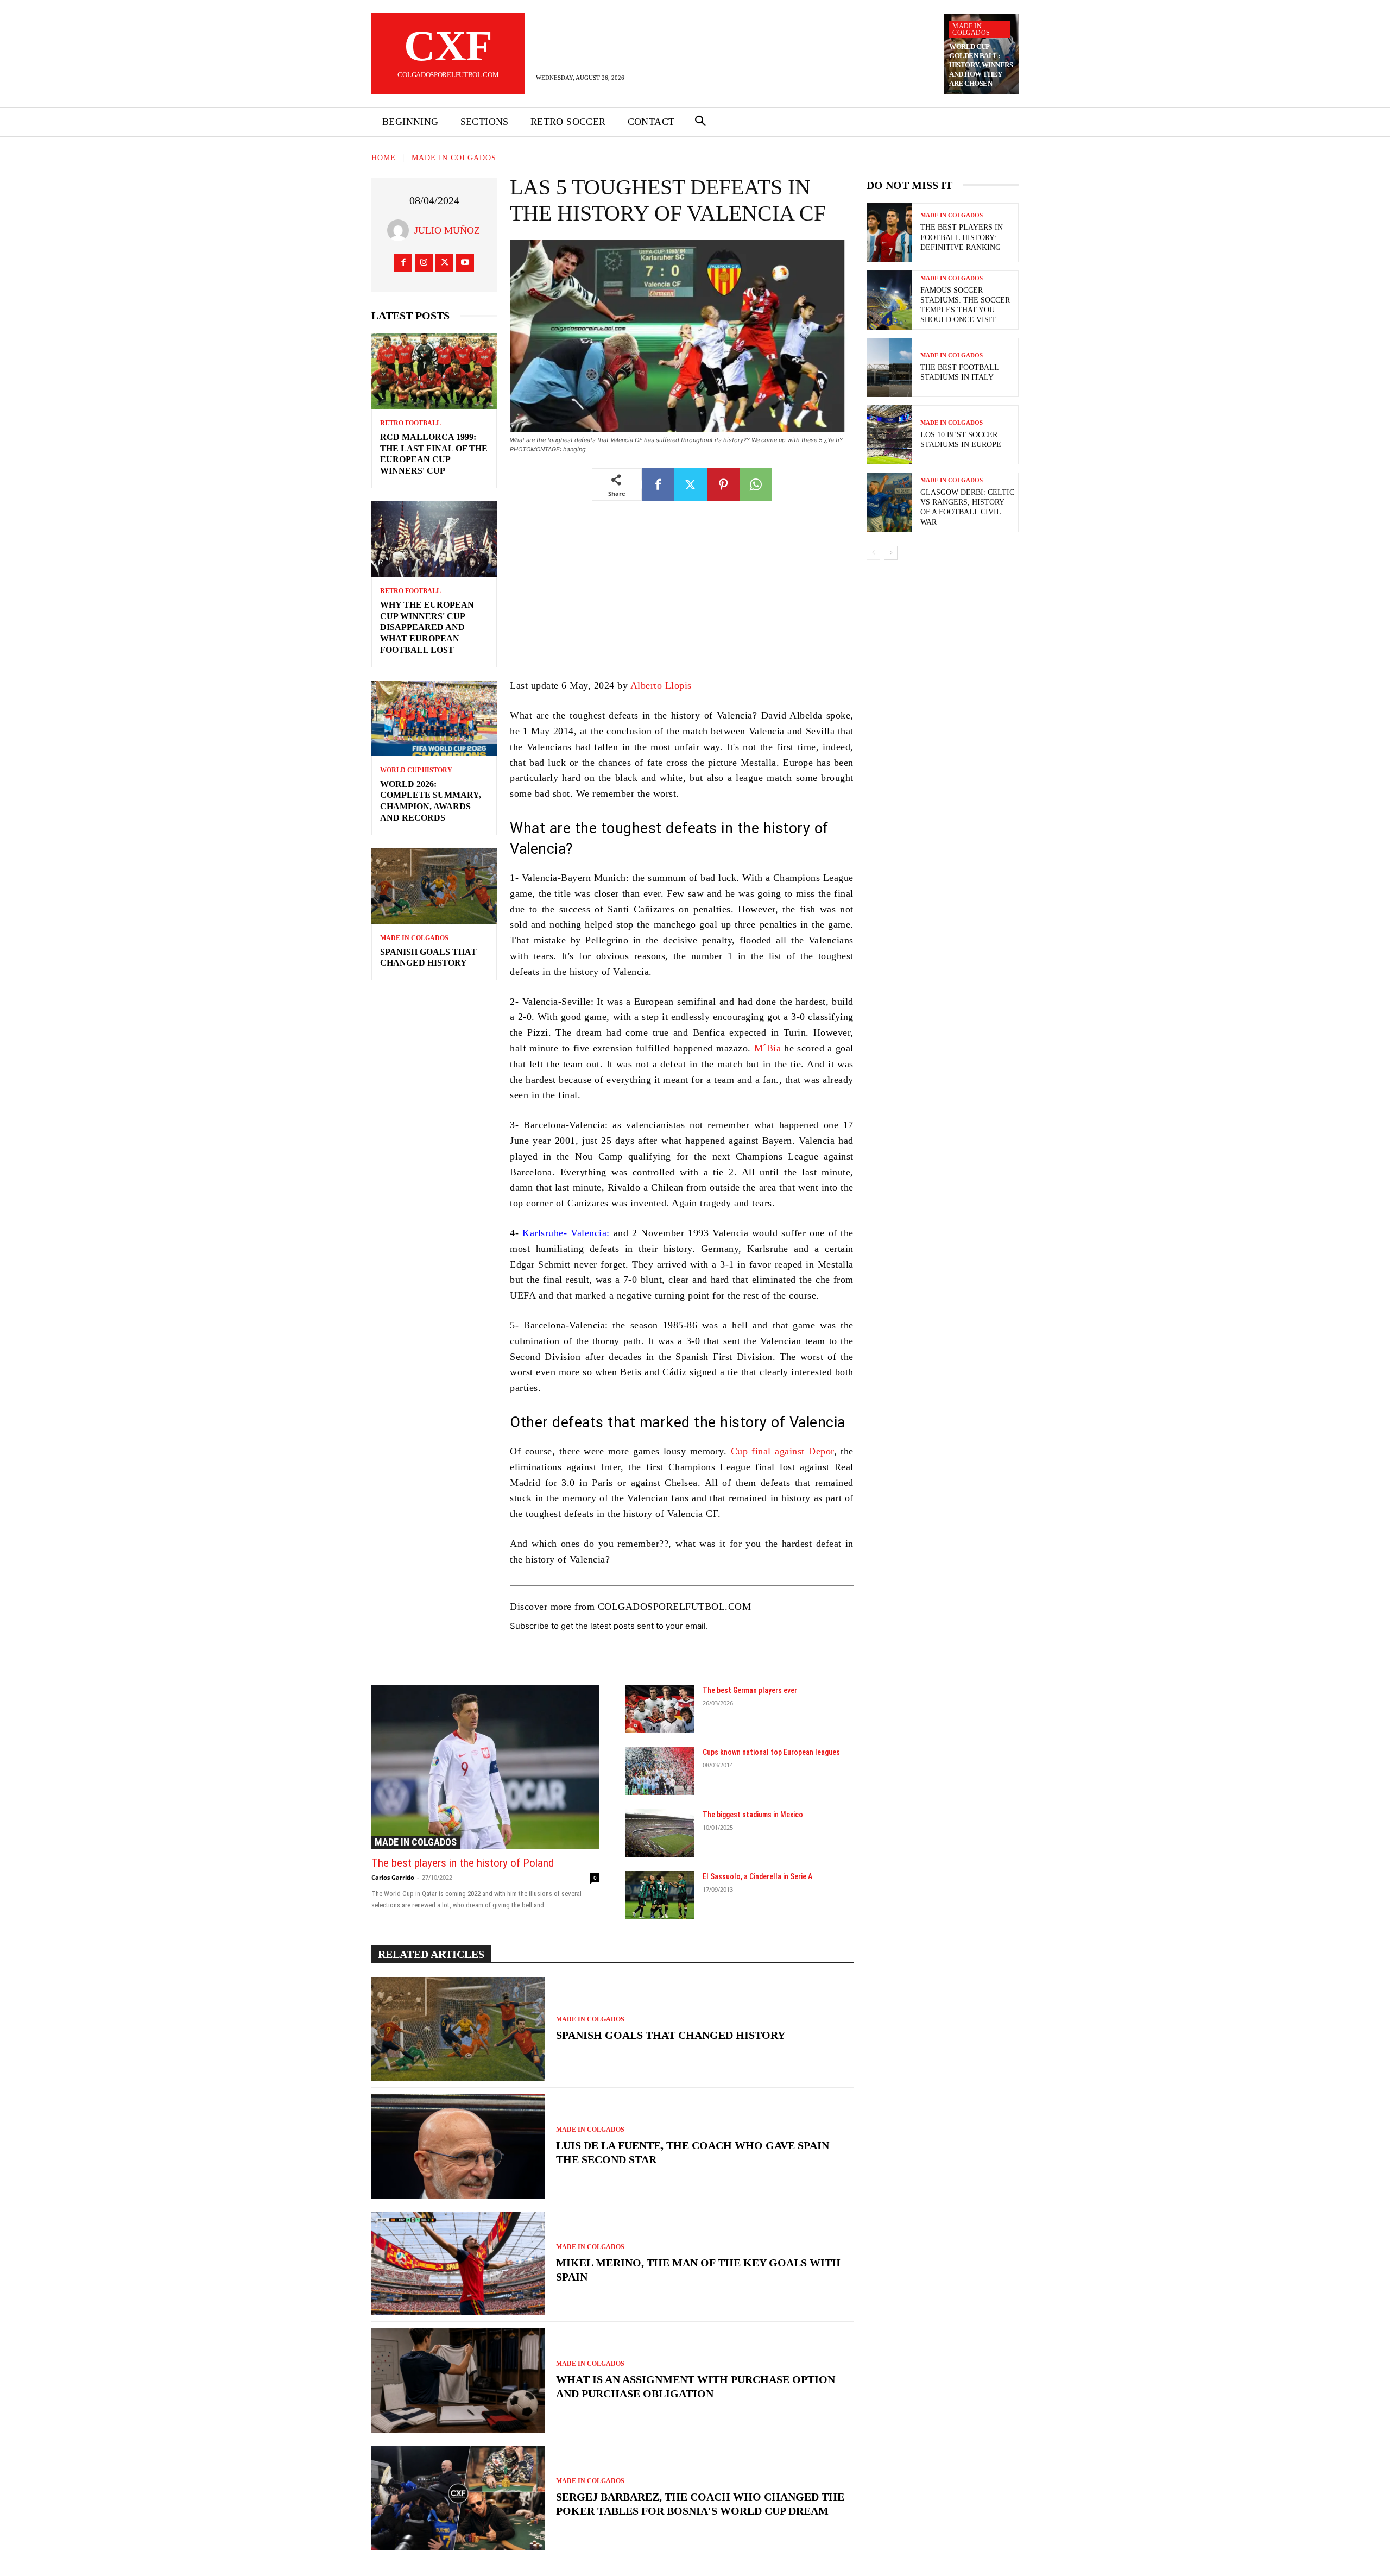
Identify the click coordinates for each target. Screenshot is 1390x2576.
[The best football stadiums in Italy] (889, 367)
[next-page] (891, 553)
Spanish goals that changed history (671, 2035)
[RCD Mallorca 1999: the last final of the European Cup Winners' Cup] (434, 371)
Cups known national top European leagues (771, 1752)
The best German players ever (750, 1690)
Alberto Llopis (661, 685)
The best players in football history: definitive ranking (962, 237)
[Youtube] (465, 263)
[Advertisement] (682, 597)
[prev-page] (873, 553)
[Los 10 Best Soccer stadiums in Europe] (889, 435)
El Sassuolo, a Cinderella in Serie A (757, 1876)
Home (384, 158)
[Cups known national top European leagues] (660, 1771)
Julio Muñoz (447, 230)
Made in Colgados (971, 29)
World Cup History (416, 770)
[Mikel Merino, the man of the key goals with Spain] (458, 2264)
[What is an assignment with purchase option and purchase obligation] (458, 2380)
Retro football (410, 423)
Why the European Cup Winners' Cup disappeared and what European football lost (427, 627)
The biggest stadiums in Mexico (753, 1815)
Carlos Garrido (393, 1877)
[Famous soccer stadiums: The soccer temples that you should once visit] (889, 300)
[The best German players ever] (660, 1709)
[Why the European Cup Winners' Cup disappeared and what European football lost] (434, 539)
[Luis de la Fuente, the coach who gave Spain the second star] (458, 2146)
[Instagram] (424, 263)
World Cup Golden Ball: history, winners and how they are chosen (981, 65)
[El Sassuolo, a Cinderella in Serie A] (660, 1895)
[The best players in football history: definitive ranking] (889, 233)
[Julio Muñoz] (401, 230)
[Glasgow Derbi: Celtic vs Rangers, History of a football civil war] (889, 502)
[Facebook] (403, 263)
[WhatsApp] (756, 484)
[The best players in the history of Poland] (485, 1767)
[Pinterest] (723, 484)
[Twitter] (444, 263)
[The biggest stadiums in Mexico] (660, 1833)
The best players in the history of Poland (463, 1863)
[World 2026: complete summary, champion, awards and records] (434, 718)
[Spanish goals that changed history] (434, 886)
